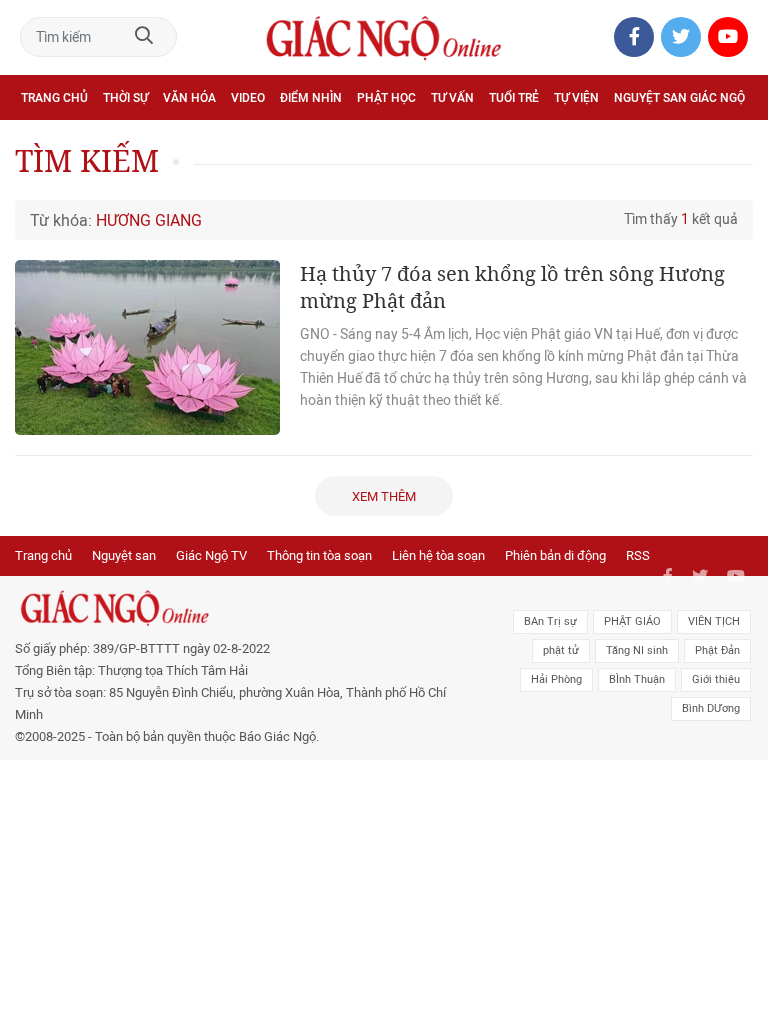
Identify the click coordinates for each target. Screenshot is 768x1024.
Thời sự (125, 98)
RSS (638, 555)
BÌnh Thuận (637, 679)
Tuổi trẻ (514, 98)
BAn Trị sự (550, 621)
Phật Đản (717, 650)
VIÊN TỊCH (714, 621)
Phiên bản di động (555, 555)
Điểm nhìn (311, 98)
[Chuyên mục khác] (731, 141)
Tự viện (576, 98)
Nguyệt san (124, 555)
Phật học (386, 98)
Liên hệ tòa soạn (438, 555)
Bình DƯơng (711, 708)
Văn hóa (189, 98)
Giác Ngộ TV (211, 555)
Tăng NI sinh (637, 650)
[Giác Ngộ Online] (236, 608)
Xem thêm (384, 496)
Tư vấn (452, 98)
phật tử (561, 650)
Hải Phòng (556, 679)
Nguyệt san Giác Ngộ (679, 98)
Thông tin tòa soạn (319, 555)
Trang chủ (54, 98)
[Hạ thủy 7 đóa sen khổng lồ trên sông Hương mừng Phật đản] (147, 347)
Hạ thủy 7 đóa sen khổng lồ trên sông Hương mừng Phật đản (512, 287)
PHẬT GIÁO (632, 621)
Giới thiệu (716, 679)
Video (248, 98)
